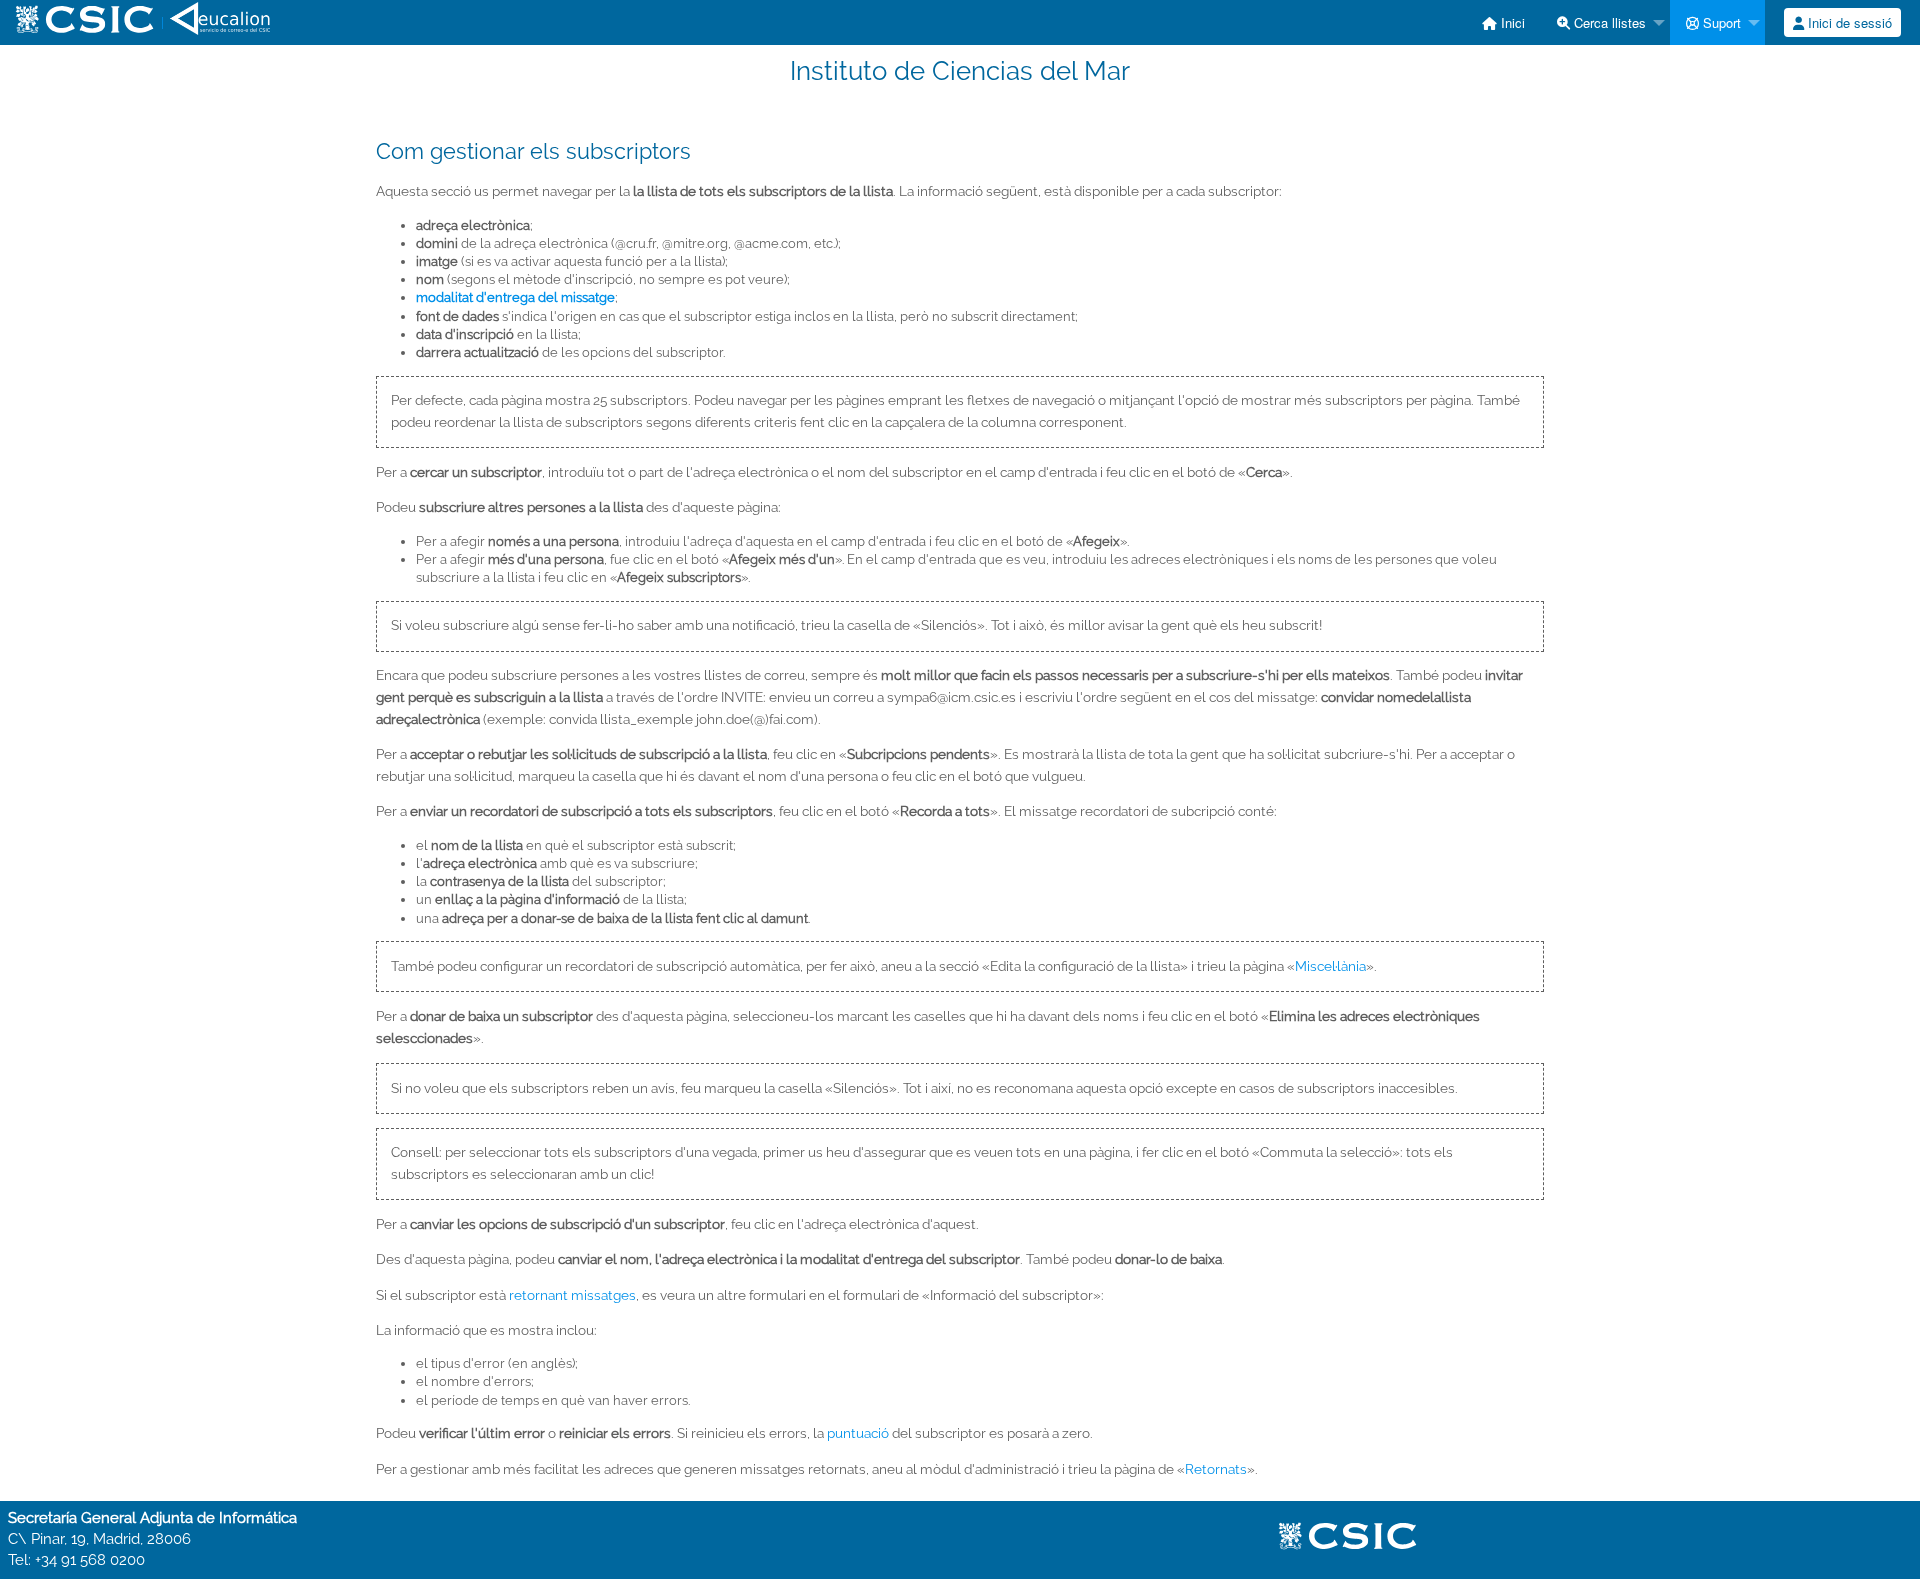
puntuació (858, 1433)
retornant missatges (572, 1295)
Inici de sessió (1848, 22)
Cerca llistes (1608, 22)
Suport (1720, 22)
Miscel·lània (1330, 966)
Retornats (1216, 1469)
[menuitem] (1503, 22)
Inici (1511, 22)
